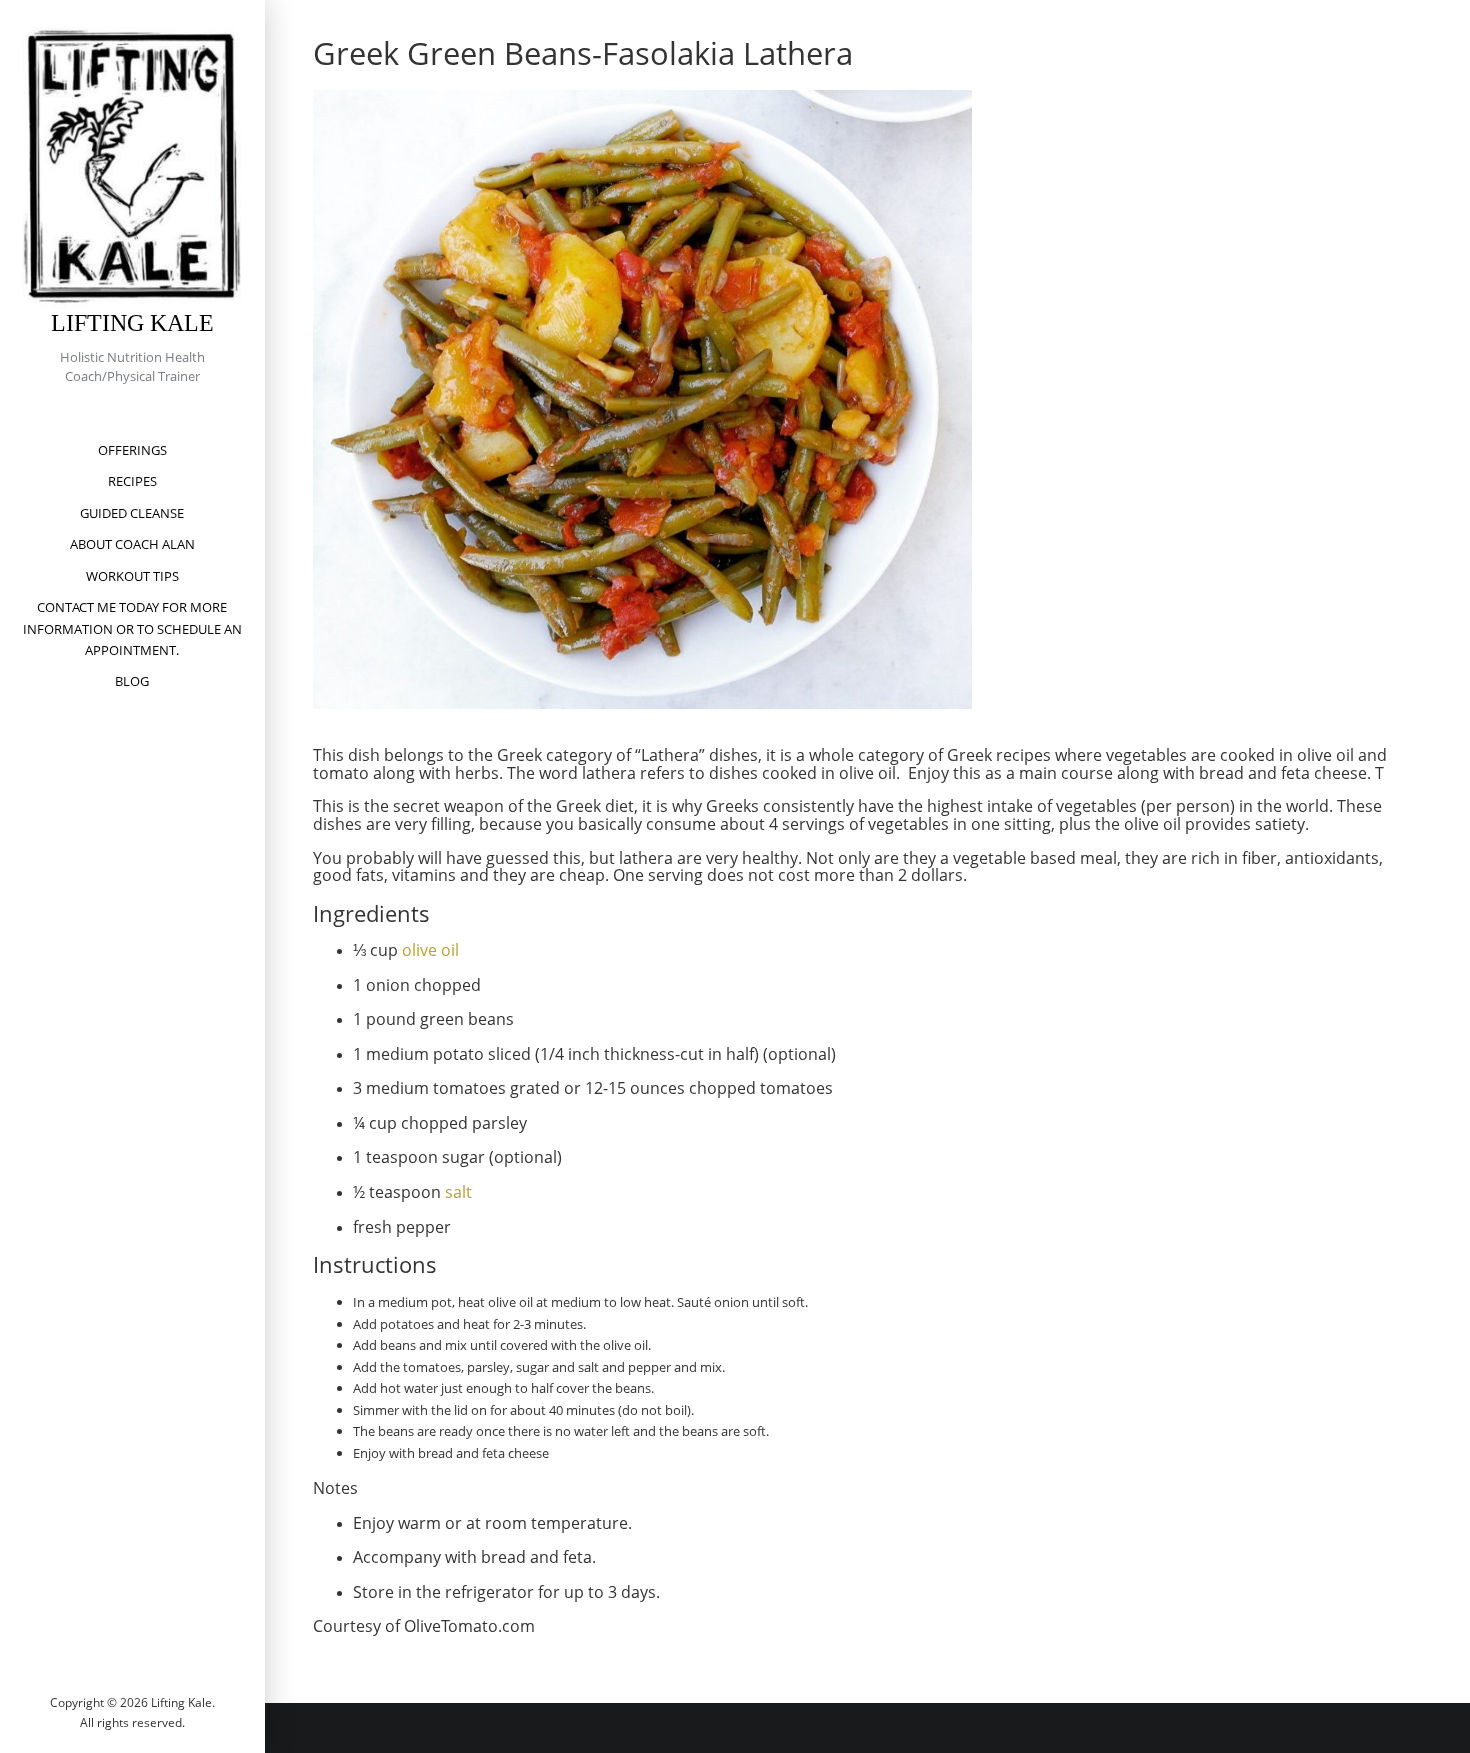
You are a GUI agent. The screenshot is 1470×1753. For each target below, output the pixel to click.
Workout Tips (132, 576)
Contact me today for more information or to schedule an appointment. (132, 628)
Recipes (132, 481)
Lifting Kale (132, 323)
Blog (132, 681)
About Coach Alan (132, 544)
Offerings (132, 450)
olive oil (430, 950)
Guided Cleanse (132, 513)
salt (458, 1192)
